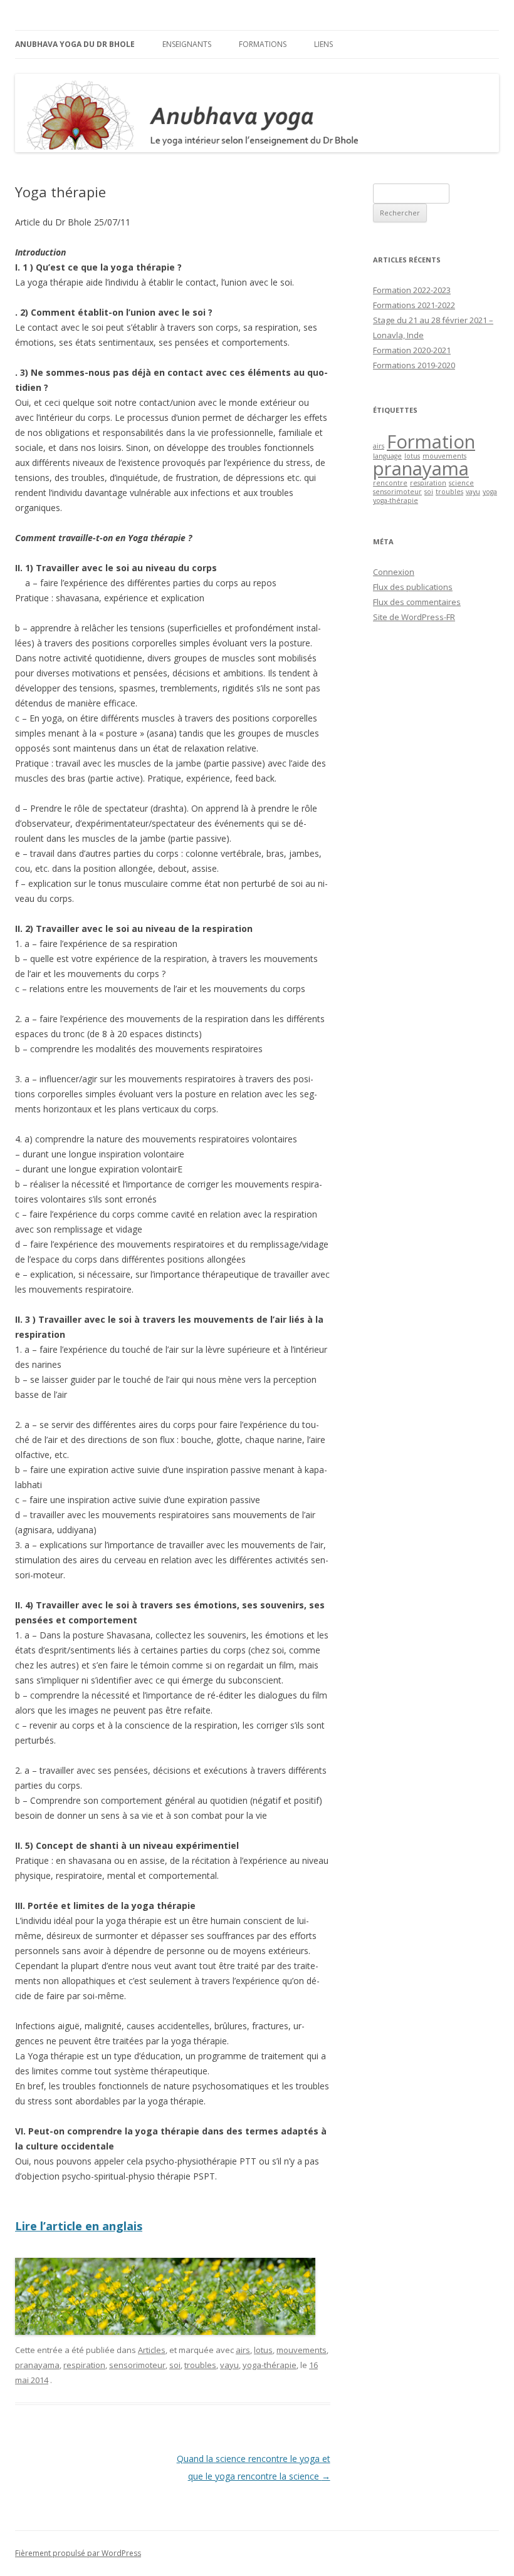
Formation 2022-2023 (412, 290)
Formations (263, 44)
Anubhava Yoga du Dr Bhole (75, 44)
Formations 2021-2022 (414, 305)
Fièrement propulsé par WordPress (78, 2553)
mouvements (302, 2350)
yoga (490, 492)
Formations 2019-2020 (414, 365)
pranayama (37, 2365)
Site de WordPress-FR (414, 617)
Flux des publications (413, 587)
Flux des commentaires (417, 602)
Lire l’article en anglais (79, 2226)
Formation (431, 442)
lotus (263, 2350)
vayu (229, 2365)
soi (175, 2365)
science (461, 483)
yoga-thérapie (270, 2365)
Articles (152, 2350)
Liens (323, 44)
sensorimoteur (137, 2365)
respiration (84, 2365)
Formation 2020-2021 (412, 350)
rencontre (390, 483)
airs (243, 2350)
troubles (200, 2365)
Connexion (394, 572)
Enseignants (187, 44)
